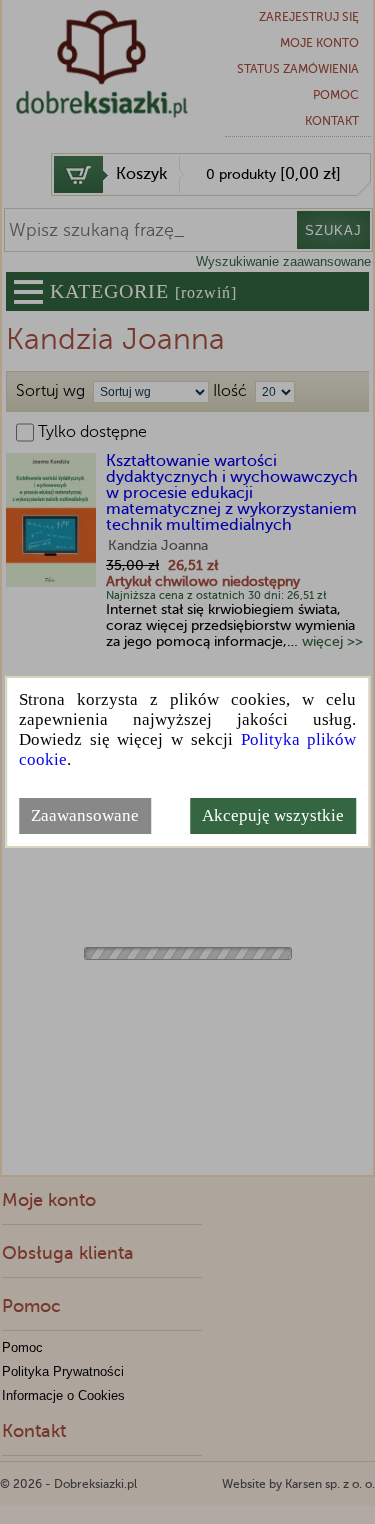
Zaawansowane (85, 815)
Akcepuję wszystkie (273, 815)
